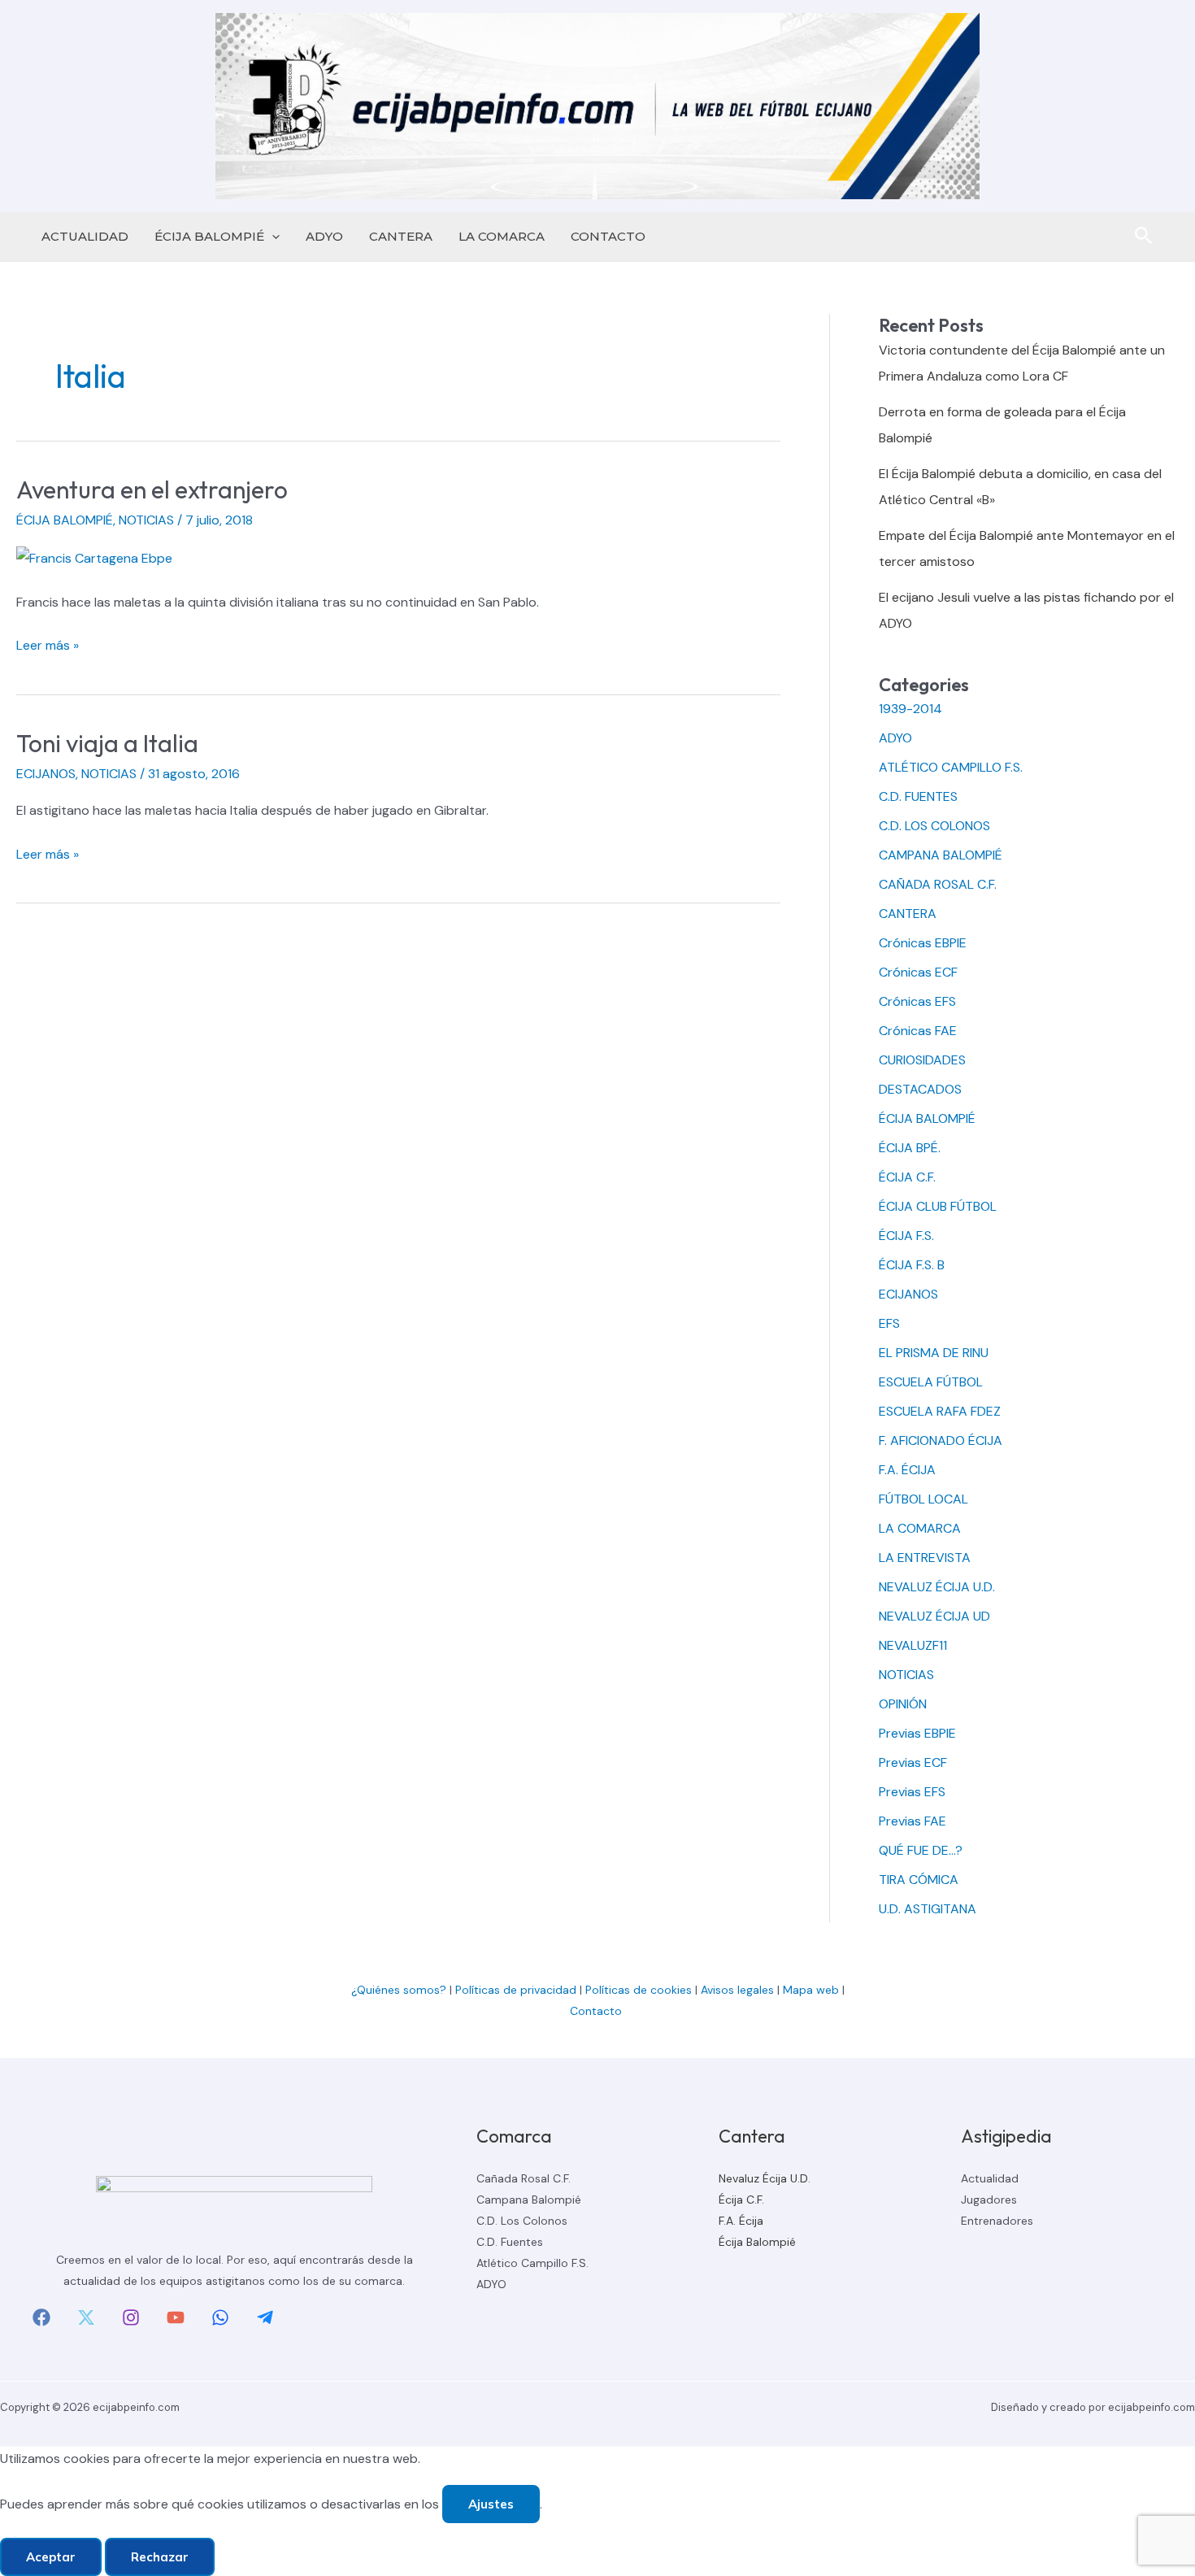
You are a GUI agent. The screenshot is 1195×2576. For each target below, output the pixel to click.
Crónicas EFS (917, 1001)
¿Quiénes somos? (399, 1990)
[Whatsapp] (220, 2317)
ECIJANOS (46, 774)
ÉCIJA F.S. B (912, 1265)
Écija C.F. (741, 2200)
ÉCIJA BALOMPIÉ (209, 236)
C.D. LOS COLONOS (934, 826)
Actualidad (990, 2178)
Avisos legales (737, 1990)
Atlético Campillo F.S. (532, 2263)
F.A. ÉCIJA (907, 1470)
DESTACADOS (920, 1089)
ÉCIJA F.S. (906, 1236)
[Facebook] (41, 2317)
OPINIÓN (903, 1704)
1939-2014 (910, 709)
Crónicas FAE (918, 1031)
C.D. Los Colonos (522, 2221)
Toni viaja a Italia (107, 743)
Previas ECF (913, 1762)
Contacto (597, 2011)
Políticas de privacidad (516, 1990)
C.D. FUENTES (918, 796)
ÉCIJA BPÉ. (910, 1148)
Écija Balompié (757, 2242)
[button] (272, 237)
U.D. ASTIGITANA (928, 1909)
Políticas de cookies (639, 1990)
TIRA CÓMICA (919, 1880)
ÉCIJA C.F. (907, 1177)
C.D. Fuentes (510, 2242)
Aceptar (51, 2557)
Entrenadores (997, 2221)
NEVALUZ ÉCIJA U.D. (937, 1587)
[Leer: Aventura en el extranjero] (94, 557)
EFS (889, 1323)
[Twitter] (86, 2317)
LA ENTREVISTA (925, 1558)
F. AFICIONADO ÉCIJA (941, 1440)
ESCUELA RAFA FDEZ (940, 1411)
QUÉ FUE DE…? (921, 1850)
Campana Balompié (529, 2200)
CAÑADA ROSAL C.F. (938, 884)
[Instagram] (131, 2317)
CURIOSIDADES (922, 1060)
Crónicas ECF (918, 972)
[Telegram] (265, 2317)
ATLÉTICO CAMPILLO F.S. (951, 767)
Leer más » (48, 647)
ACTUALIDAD (85, 236)
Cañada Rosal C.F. (524, 2178)
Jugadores (989, 2200)
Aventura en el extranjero (152, 490)
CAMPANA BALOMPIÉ (941, 855)
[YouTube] (176, 2317)
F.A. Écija (741, 2221)
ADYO (324, 236)
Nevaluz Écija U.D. (765, 2178)
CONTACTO (608, 236)
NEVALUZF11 (913, 1645)
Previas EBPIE (917, 1733)
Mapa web (811, 1990)
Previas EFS (912, 1792)
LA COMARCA (502, 236)
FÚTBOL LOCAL (923, 1499)
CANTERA (401, 236)
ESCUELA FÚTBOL (931, 1382)
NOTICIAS (146, 520)
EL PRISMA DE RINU (934, 1353)
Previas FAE (913, 1821)
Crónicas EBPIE (923, 943)
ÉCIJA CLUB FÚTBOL (938, 1206)
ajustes (491, 2504)
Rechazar (160, 2557)
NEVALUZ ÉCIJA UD (934, 1616)
